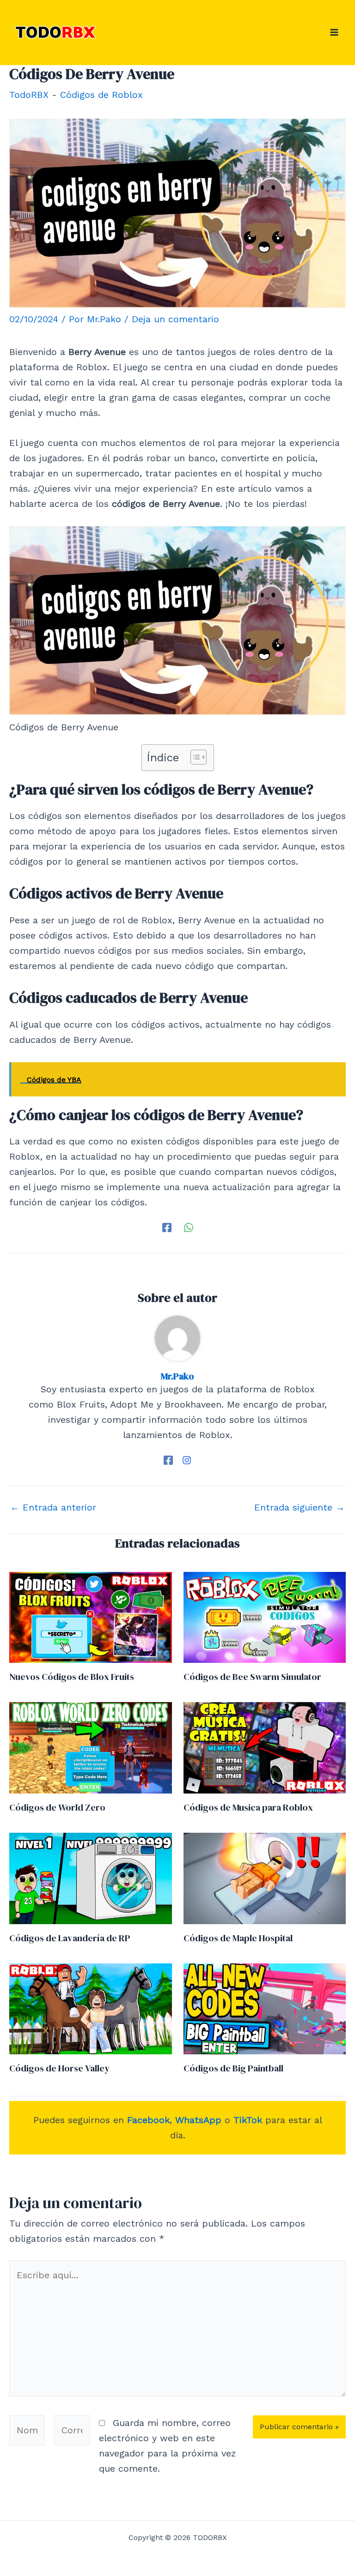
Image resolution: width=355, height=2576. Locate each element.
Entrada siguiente (300, 1507)
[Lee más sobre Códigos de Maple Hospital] (265, 1878)
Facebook (148, 2120)
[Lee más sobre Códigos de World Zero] (91, 1747)
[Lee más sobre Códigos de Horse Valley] (91, 2008)
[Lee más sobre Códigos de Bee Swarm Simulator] (265, 1616)
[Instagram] (187, 1459)
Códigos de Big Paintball (233, 2068)
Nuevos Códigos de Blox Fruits (72, 1677)
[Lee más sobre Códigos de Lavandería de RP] (91, 1878)
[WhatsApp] (189, 1227)
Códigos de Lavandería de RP (70, 1938)
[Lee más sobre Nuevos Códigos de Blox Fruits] (91, 1616)
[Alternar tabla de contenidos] (194, 757)
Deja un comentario (175, 319)
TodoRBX (29, 95)
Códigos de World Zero (57, 1807)
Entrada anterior (53, 1507)
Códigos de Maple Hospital (238, 1938)
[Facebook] (167, 1227)
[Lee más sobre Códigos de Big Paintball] (265, 2008)
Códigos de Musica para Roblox (248, 1807)
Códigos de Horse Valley (59, 2068)
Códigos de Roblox (101, 95)
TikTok (248, 2120)
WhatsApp (198, 2120)
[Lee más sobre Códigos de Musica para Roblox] (265, 1747)
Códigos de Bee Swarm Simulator (252, 1677)
